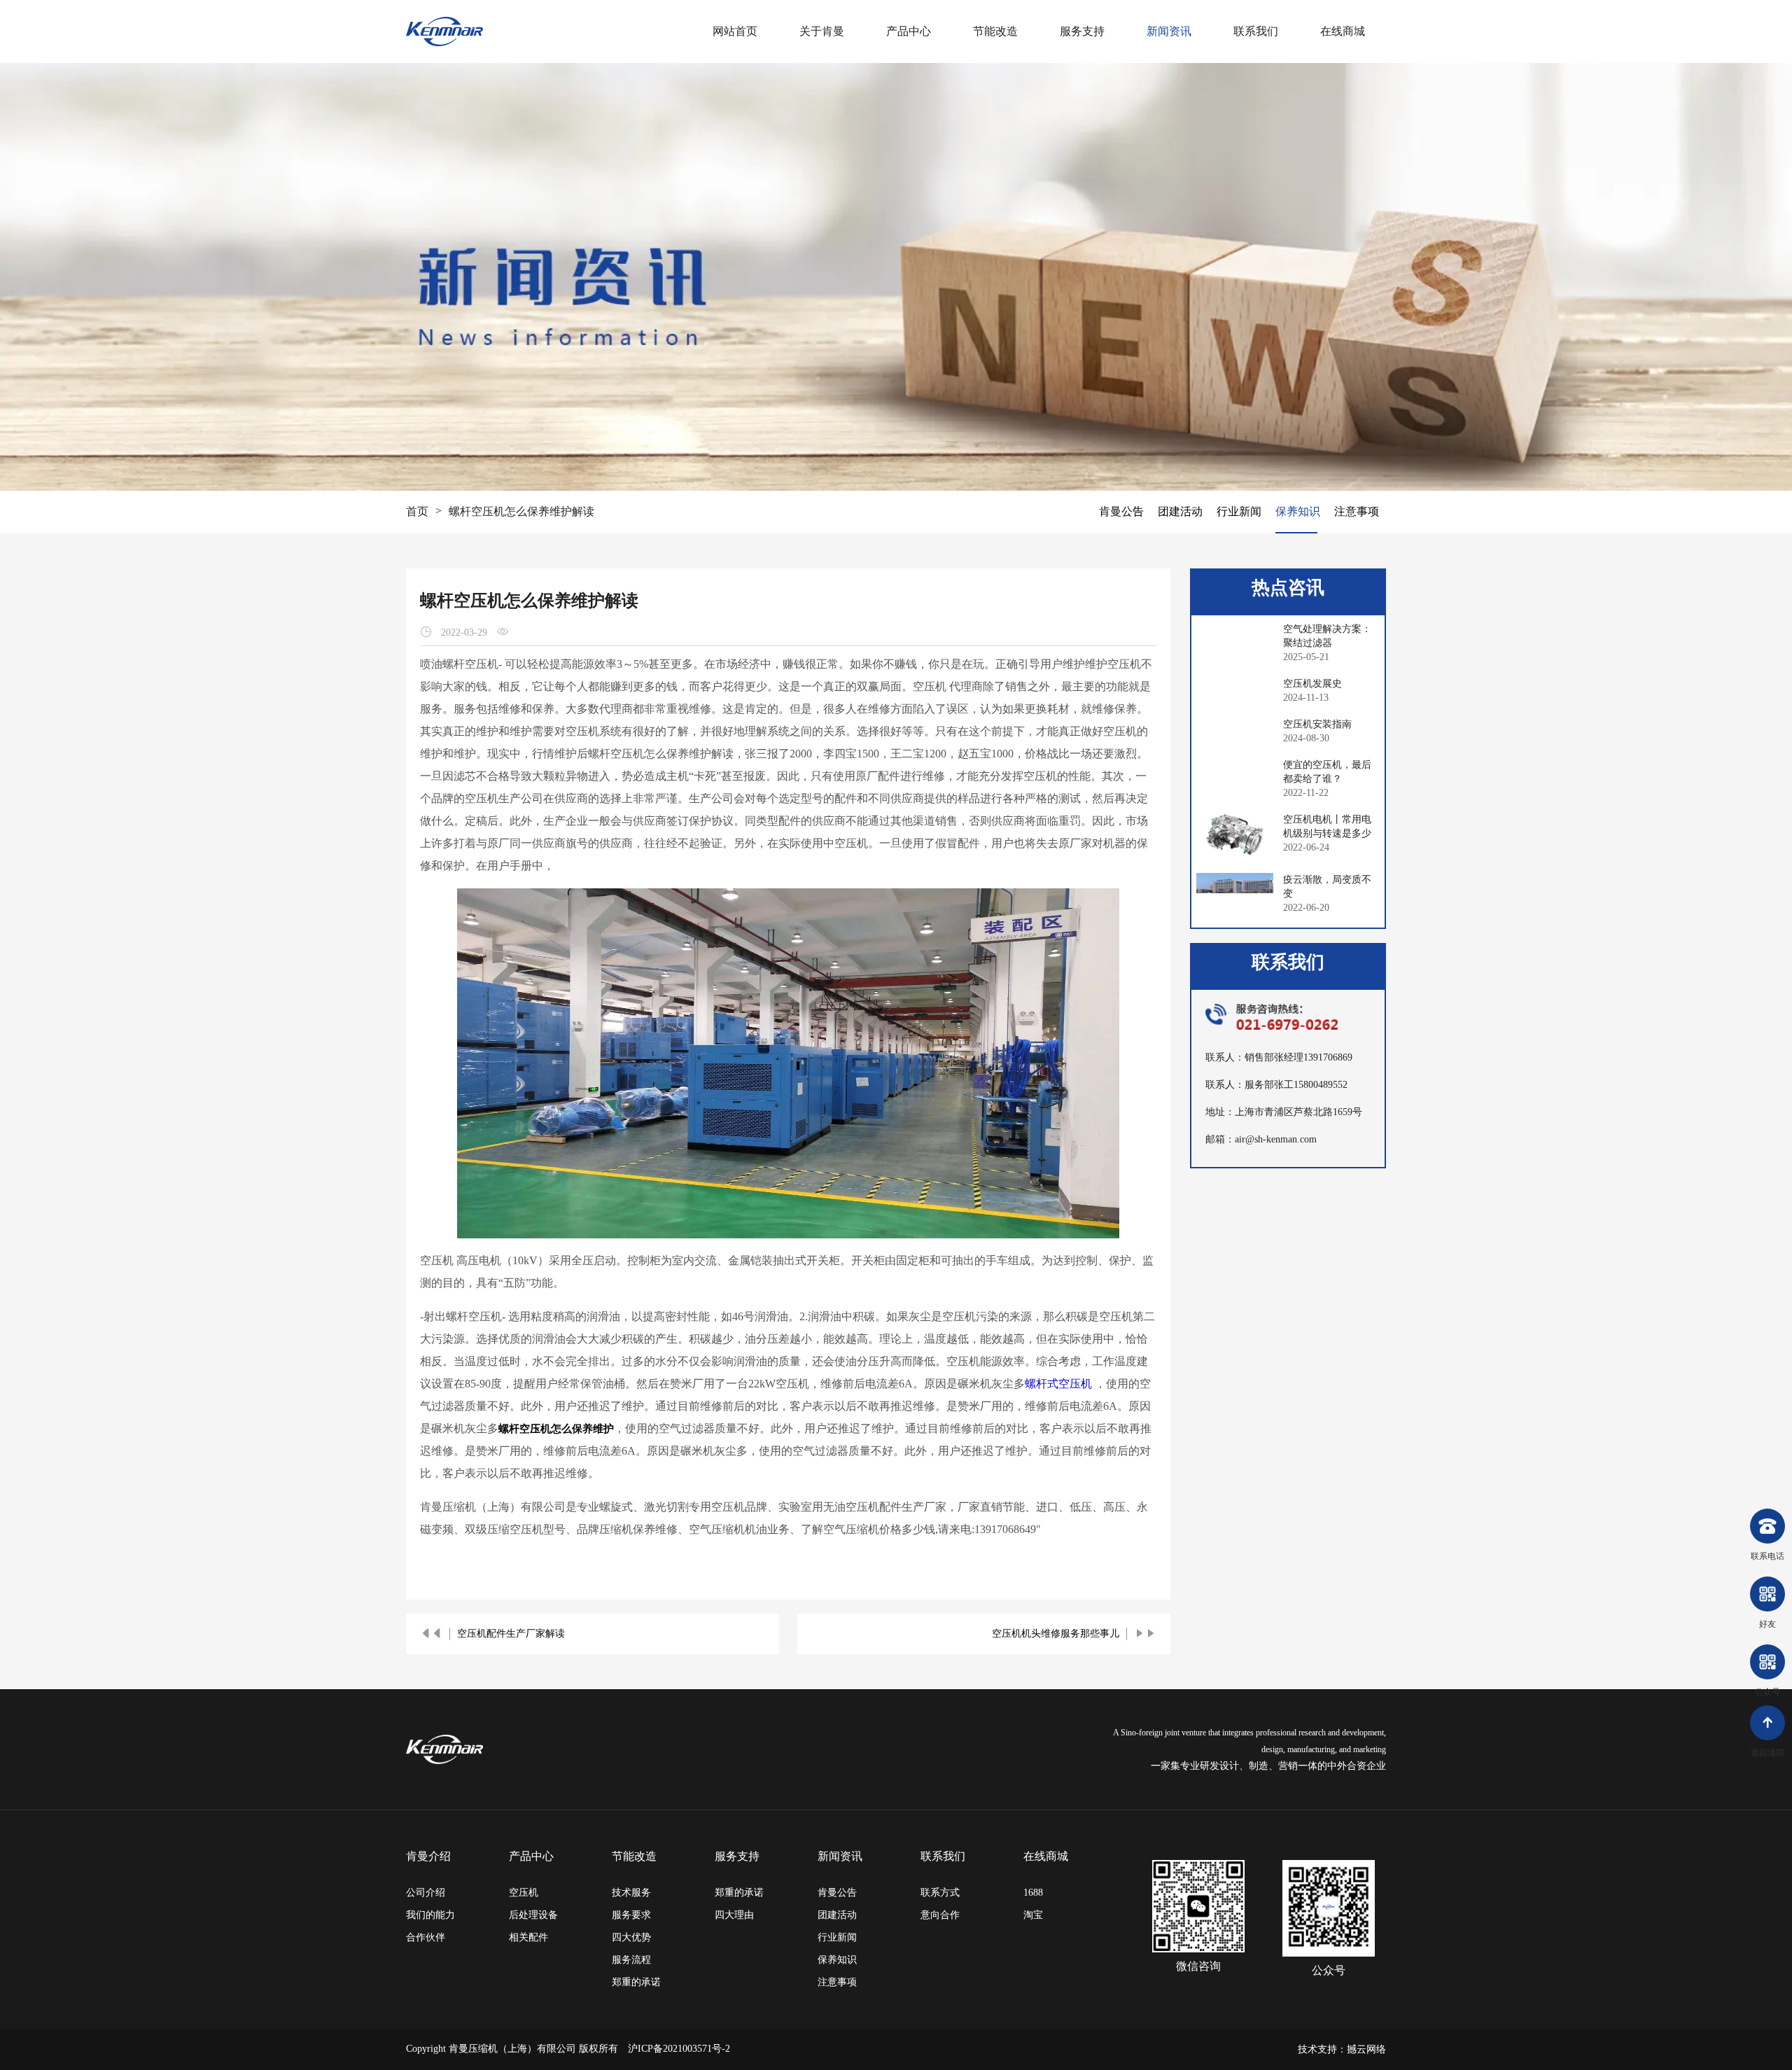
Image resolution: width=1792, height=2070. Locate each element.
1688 (1033, 1893)
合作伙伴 (426, 1937)
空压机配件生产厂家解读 (511, 1634)
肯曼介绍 (428, 1856)
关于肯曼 (822, 31)
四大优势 (631, 1937)
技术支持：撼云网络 (1342, 2049)
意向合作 (940, 1915)
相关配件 (528, 1937)
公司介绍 (426, 1893)
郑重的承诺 (636, 1982)
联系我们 (1256, 31)
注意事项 (1357, 511)
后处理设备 (533, 1915)
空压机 (524, 1893)
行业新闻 (1239, 511)
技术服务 (631, 1893)
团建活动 (1180, 511)
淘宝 (1033, 1915)
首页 (417, 511)
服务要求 (631, 1915)
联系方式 (940, 1893)
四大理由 (734, 1915)
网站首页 (735, 31)
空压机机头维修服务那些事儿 (1056, 1634)
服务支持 (1082, 31)
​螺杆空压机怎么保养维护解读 (521, 511)
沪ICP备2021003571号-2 (679, 2049)
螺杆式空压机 (1058, 1384)
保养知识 (1298, 511)
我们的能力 (430, 1915)
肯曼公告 (1121, 511)
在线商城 (1343, 31)
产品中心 (909, 31)
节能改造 (995, 31)
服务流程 (631, 1960)
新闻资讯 (1169, 31)
